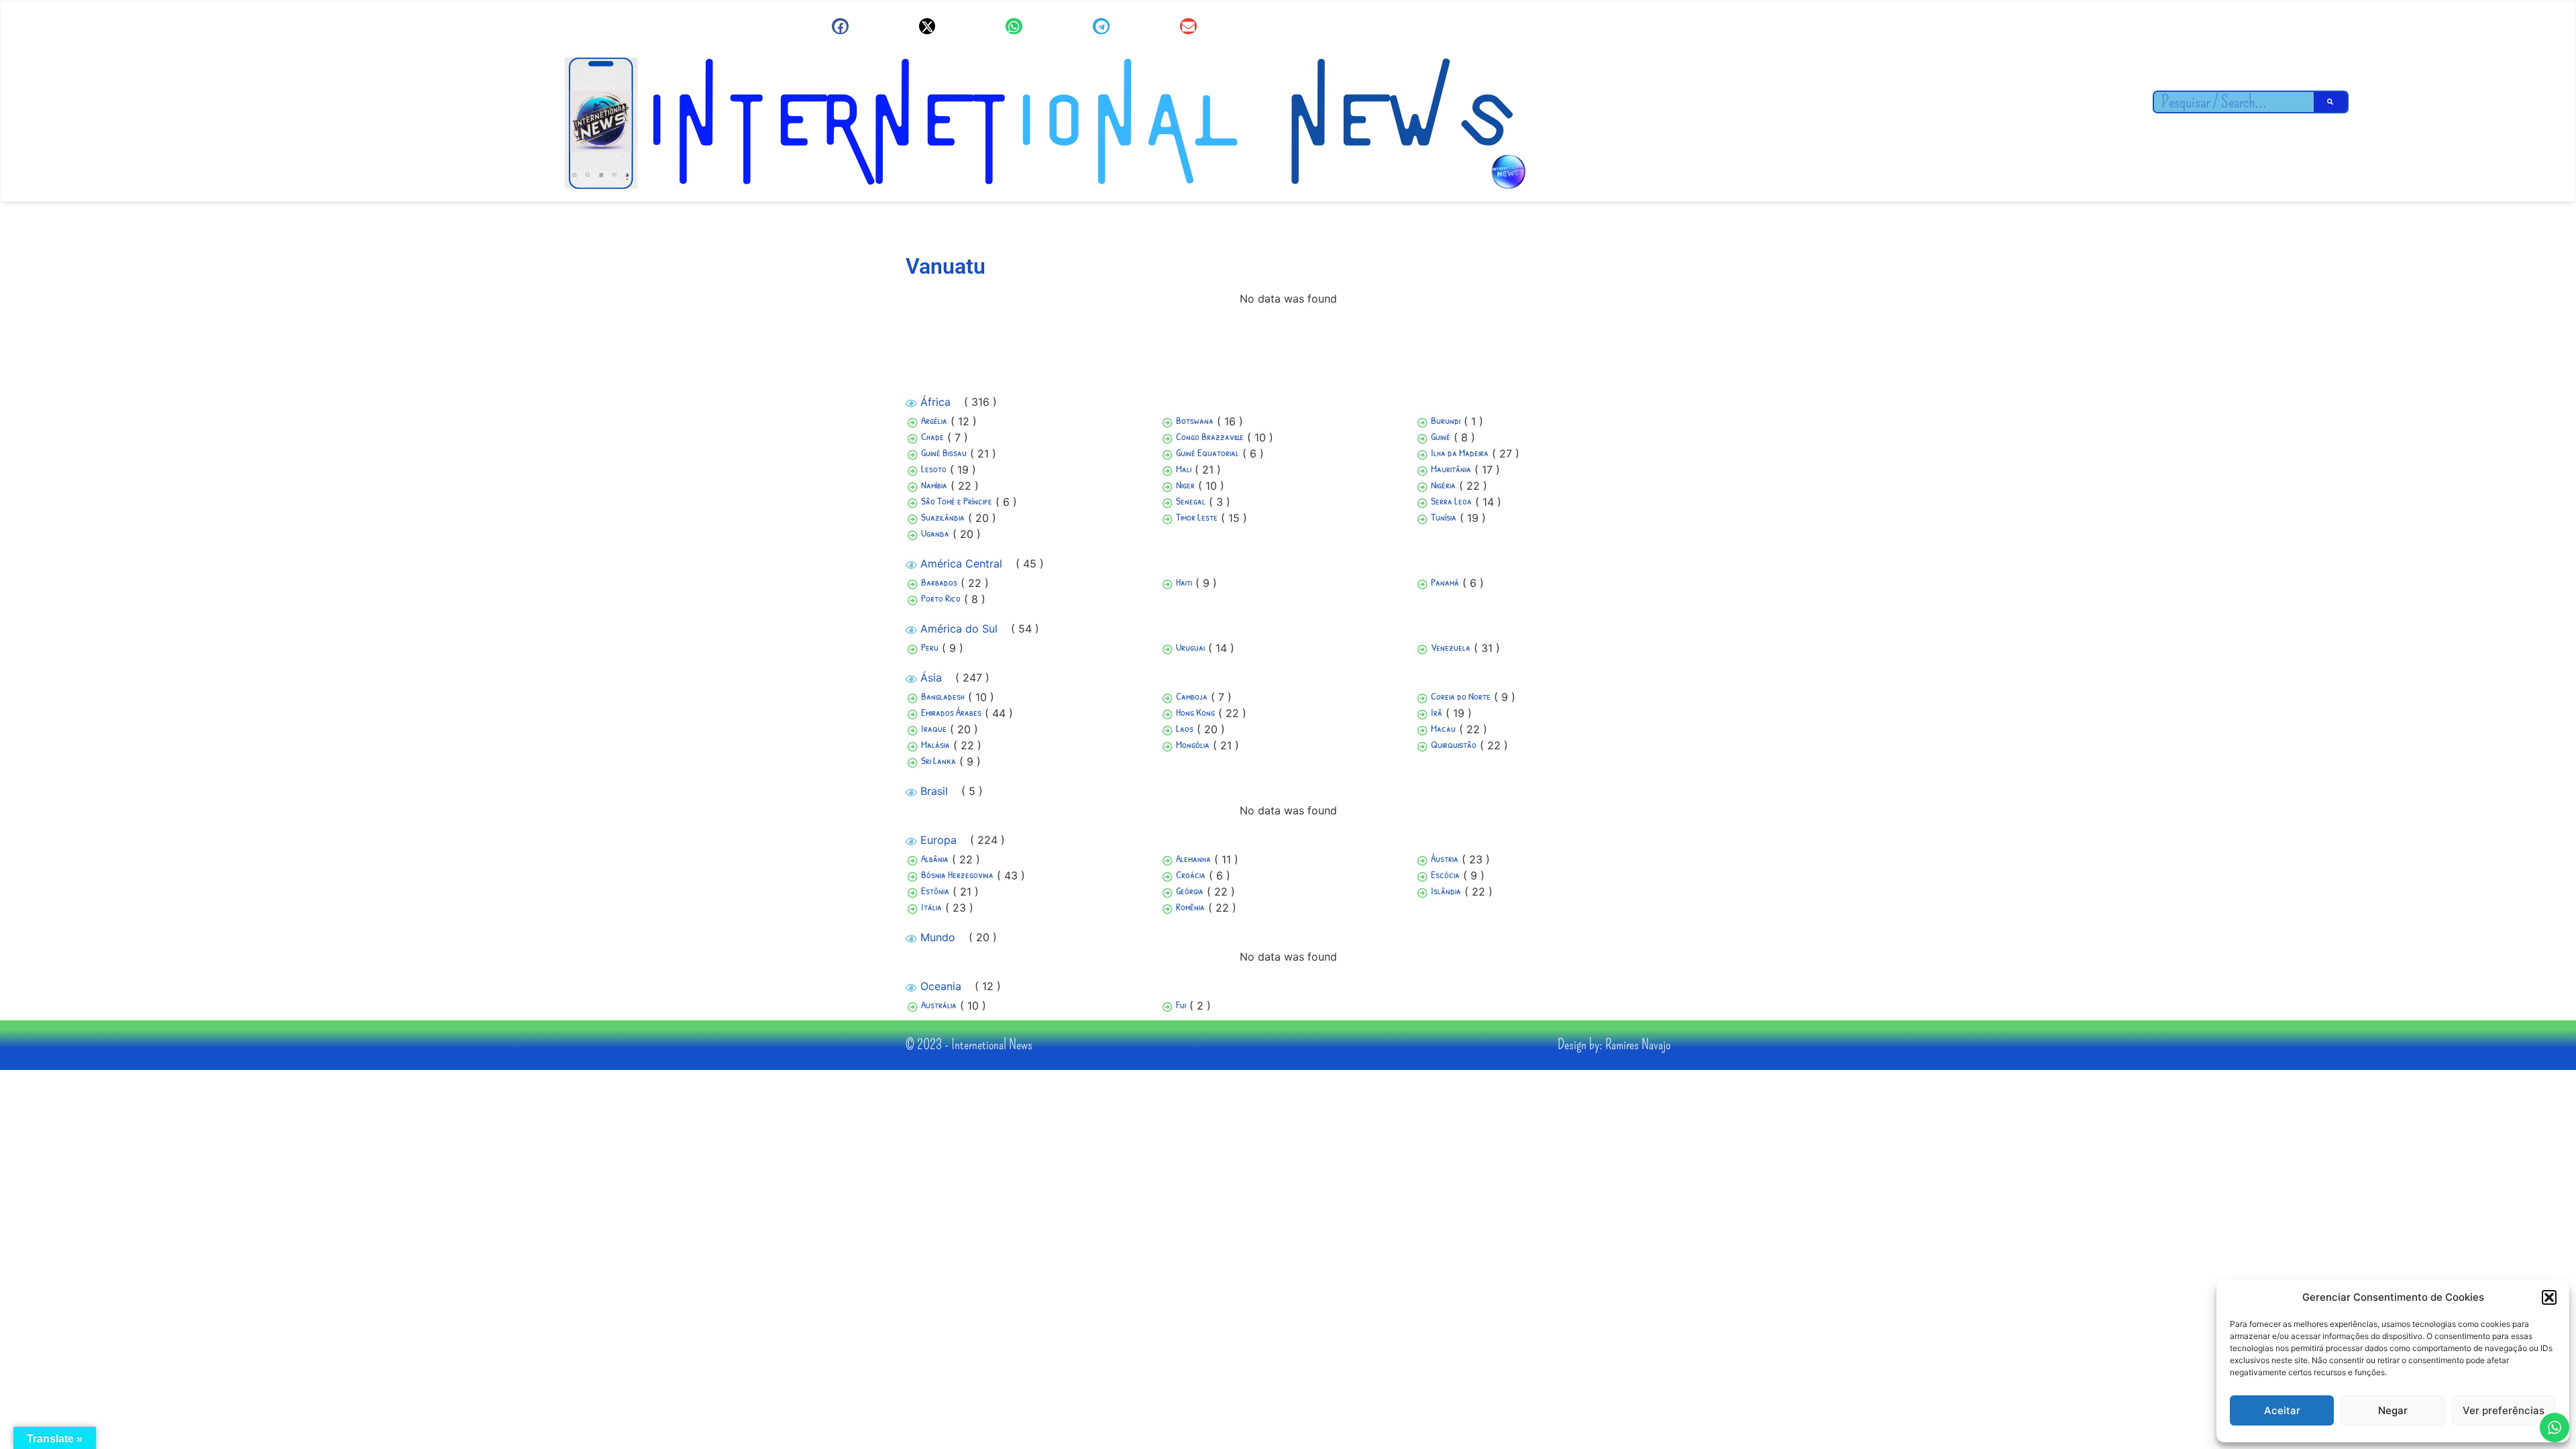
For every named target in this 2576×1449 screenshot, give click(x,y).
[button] (2549, 1297)
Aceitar (2282, 1410)
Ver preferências (2504, 1410)
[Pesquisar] (2330, 102)
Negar (2393, 1410)
